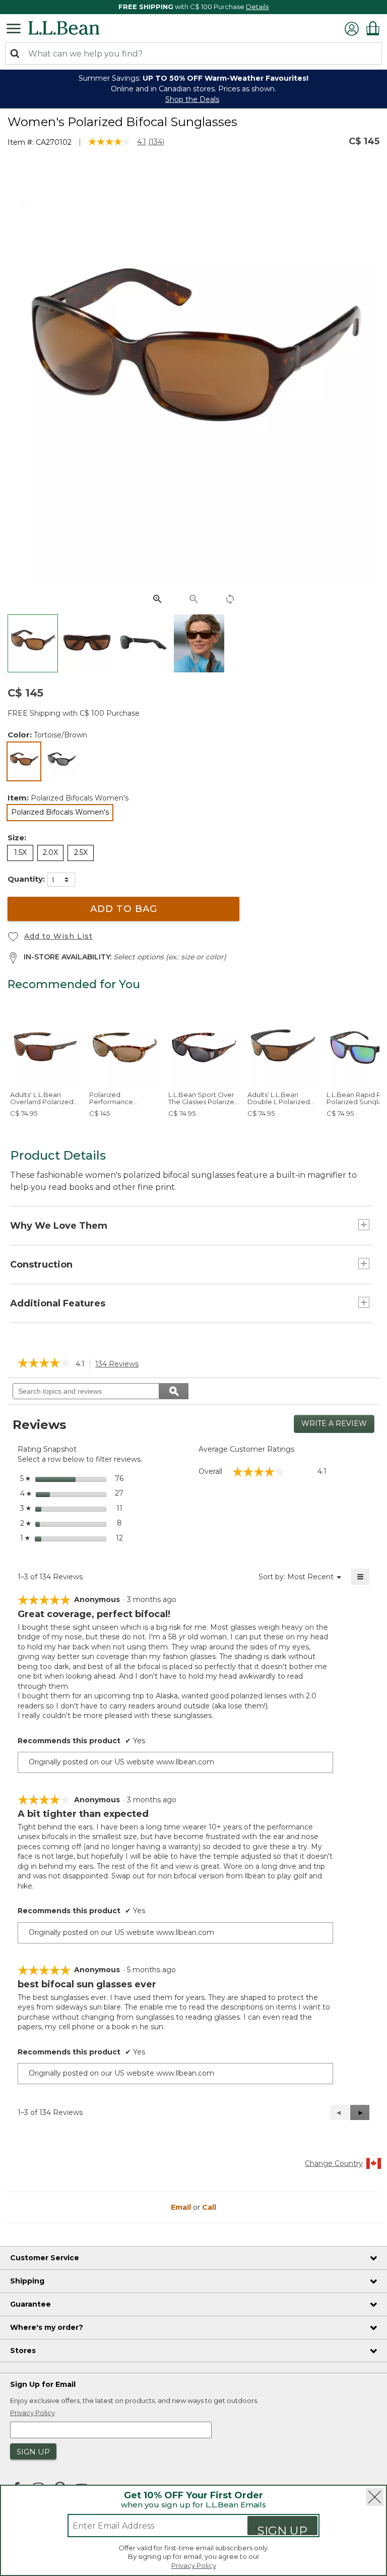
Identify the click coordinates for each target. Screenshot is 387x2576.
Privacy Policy (194, 2565)
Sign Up (282, 2529)
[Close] (375, 2497)
